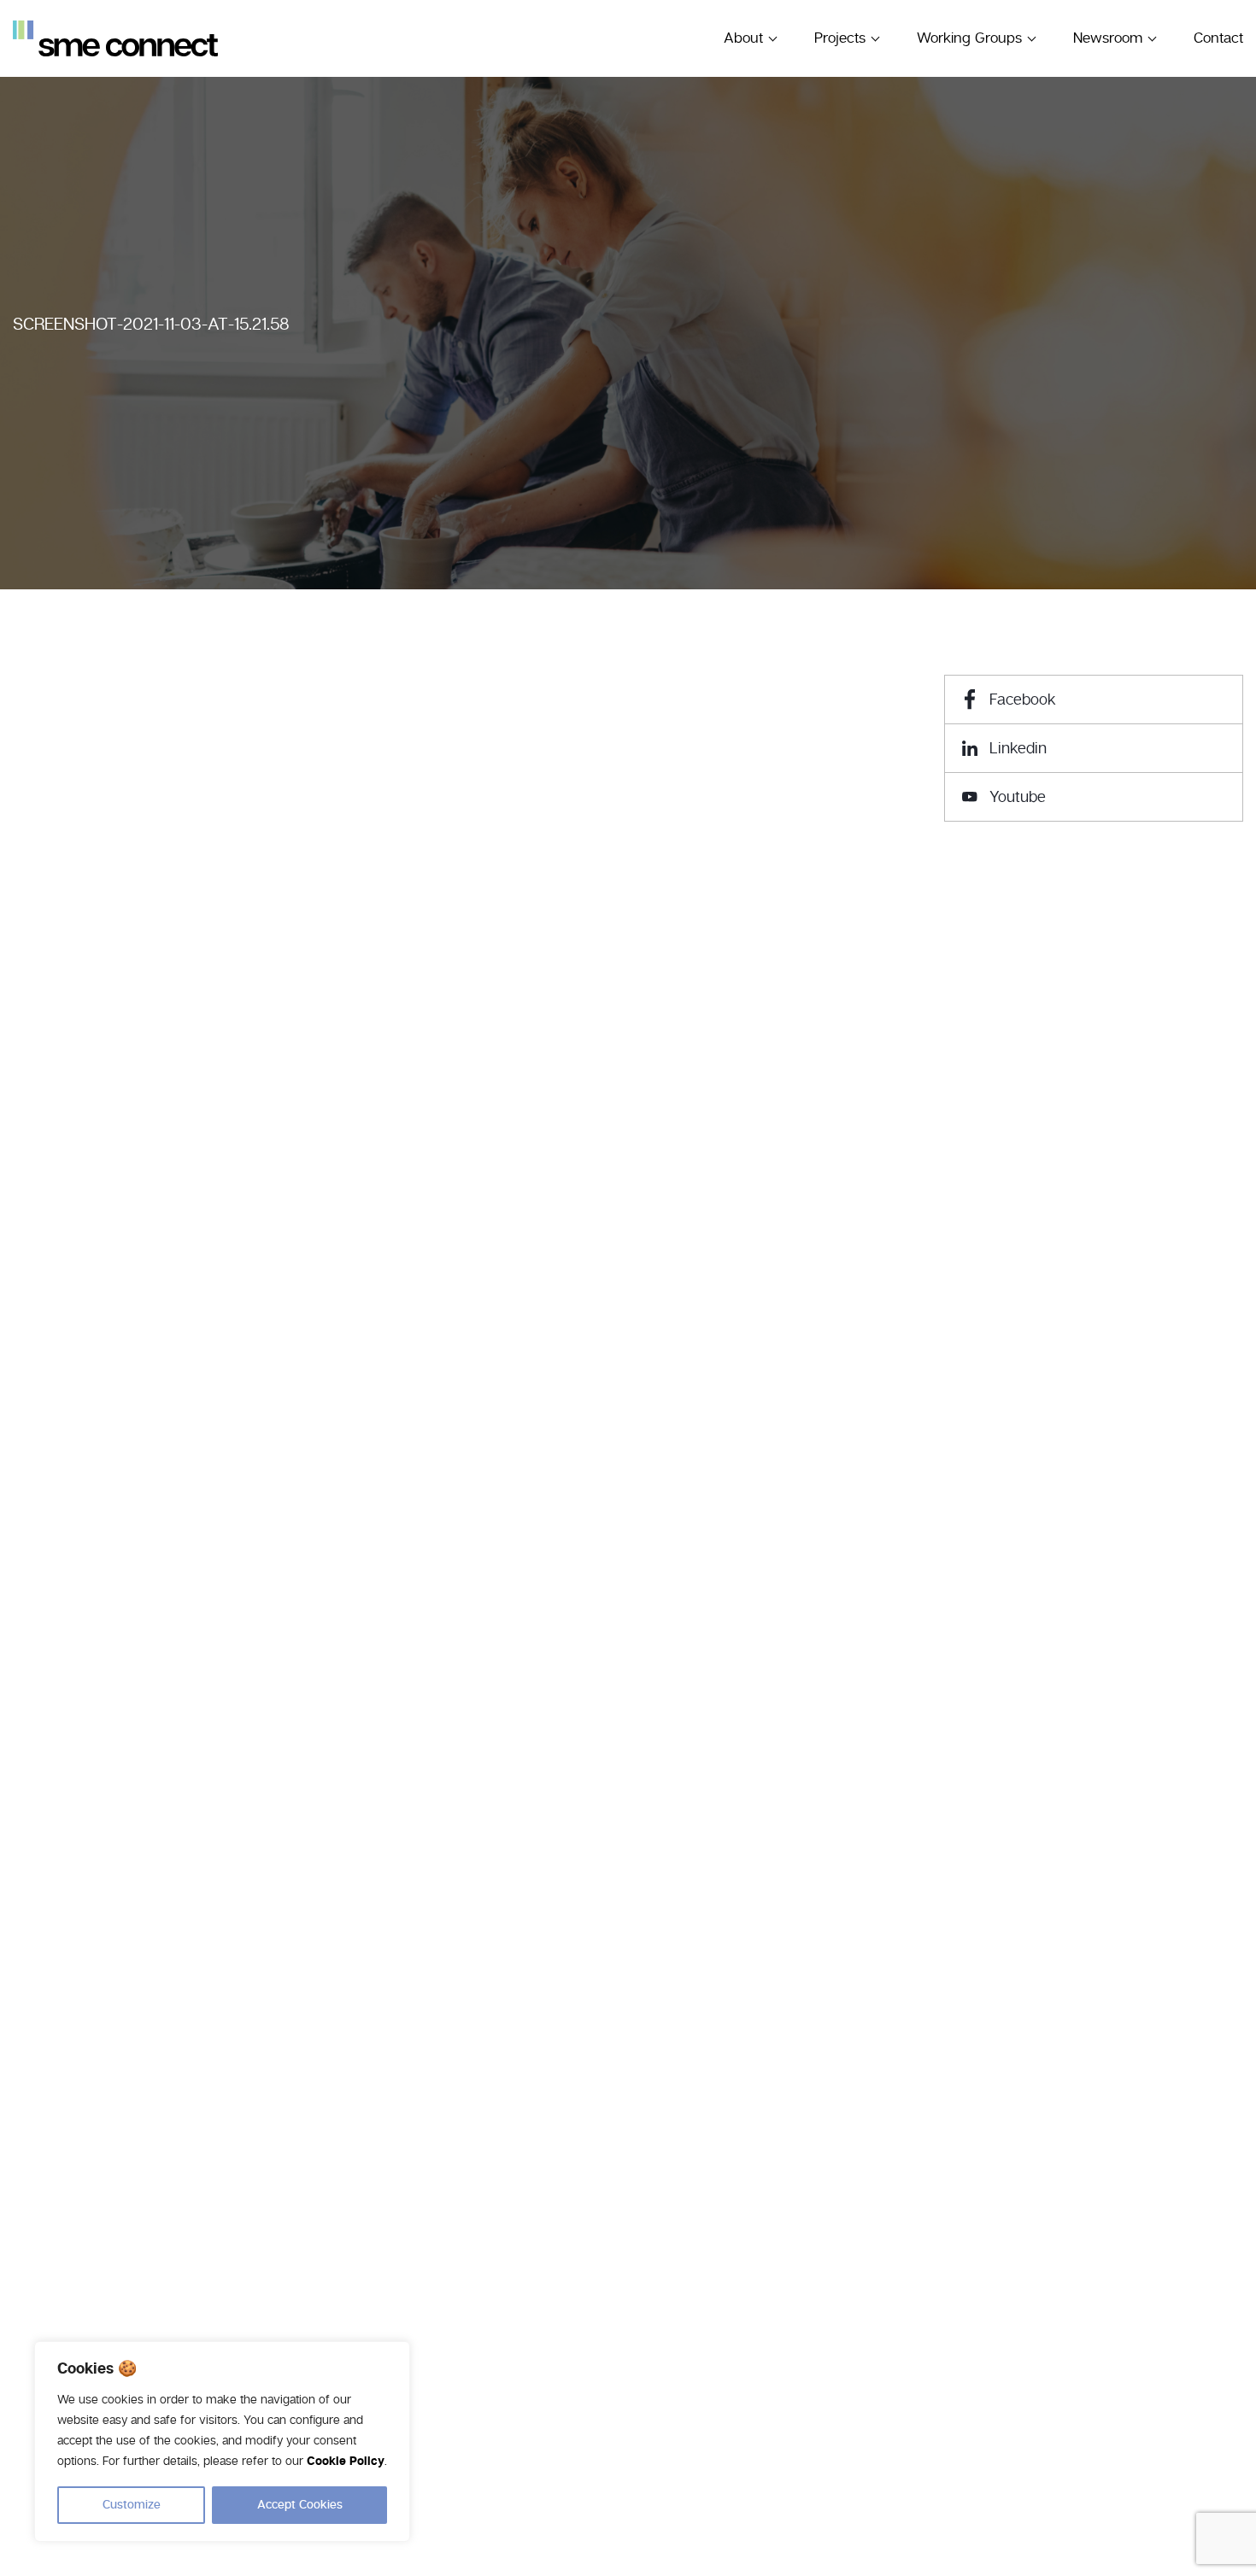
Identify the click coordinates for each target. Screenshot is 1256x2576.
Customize (132, 2505)
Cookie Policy (346, 2462)
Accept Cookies (300, 2505)
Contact (1218, 38)
